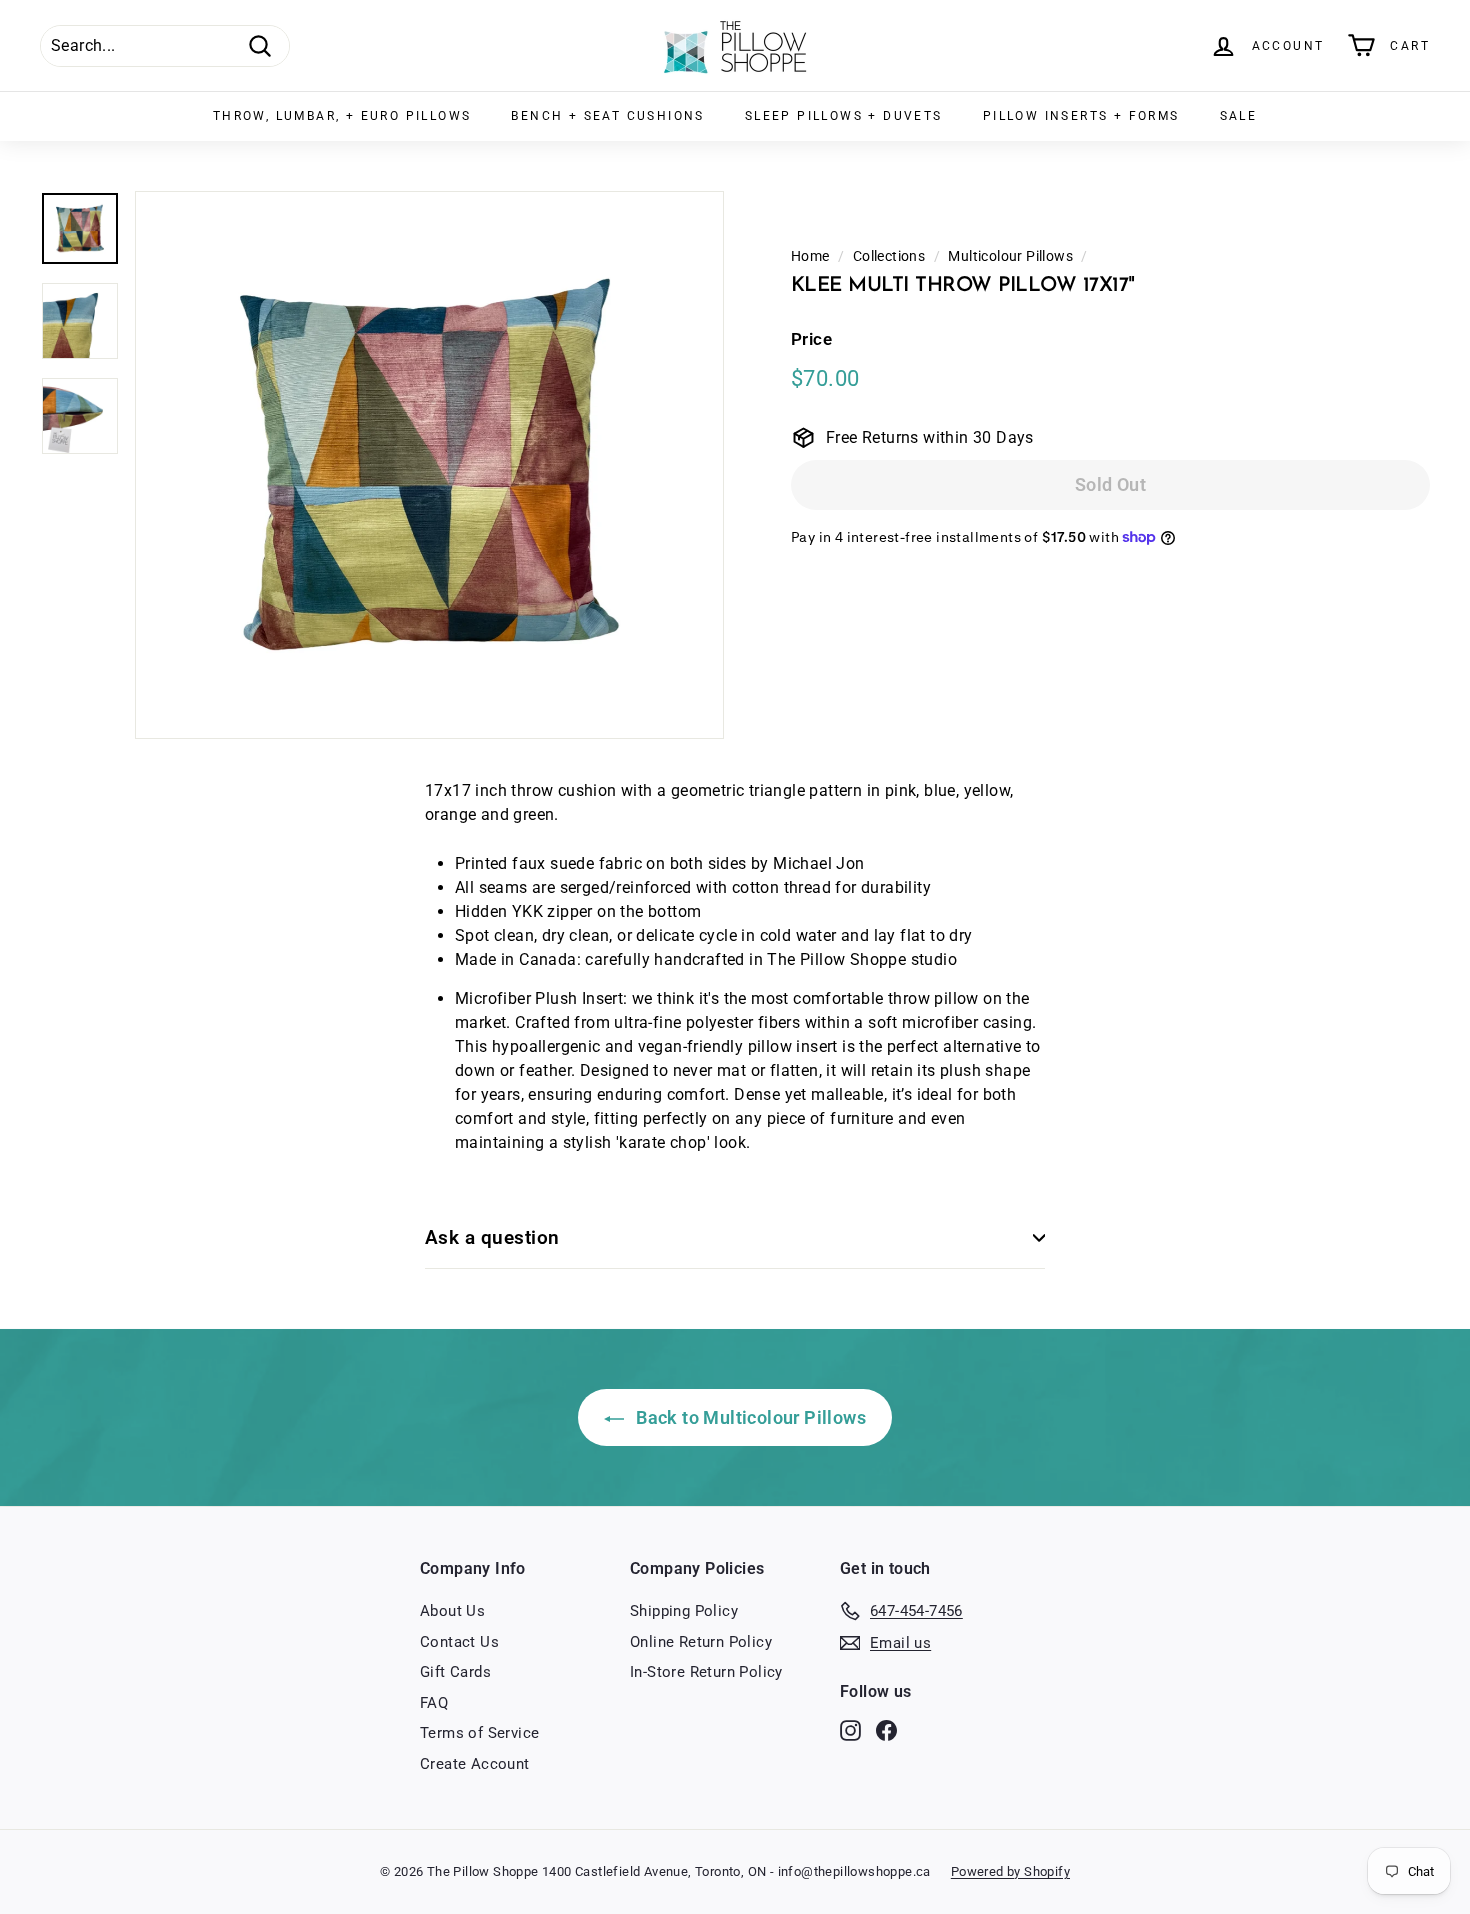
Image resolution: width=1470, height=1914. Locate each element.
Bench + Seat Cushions (607, 116)
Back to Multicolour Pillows (749, 1417)
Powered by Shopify (1010, 1871)
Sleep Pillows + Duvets (844, 116)
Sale (1239, 116)
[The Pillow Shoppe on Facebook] (886, 1730)
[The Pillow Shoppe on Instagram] (850, 1730)
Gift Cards (455, 1672)
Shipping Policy (684, 1611)
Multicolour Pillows (1010, 256)
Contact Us (459, 1642)
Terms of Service (479, 1733)
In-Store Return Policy (706, 1672)
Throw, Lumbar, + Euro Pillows (342, 116)
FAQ (434, 1703)
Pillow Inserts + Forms (1081, 116)
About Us (452, 1611)
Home (810, 256)
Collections (889, 256)
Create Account (475, 1764)
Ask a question (492, 1237)
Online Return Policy (701, 1642)
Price (811, 339)
